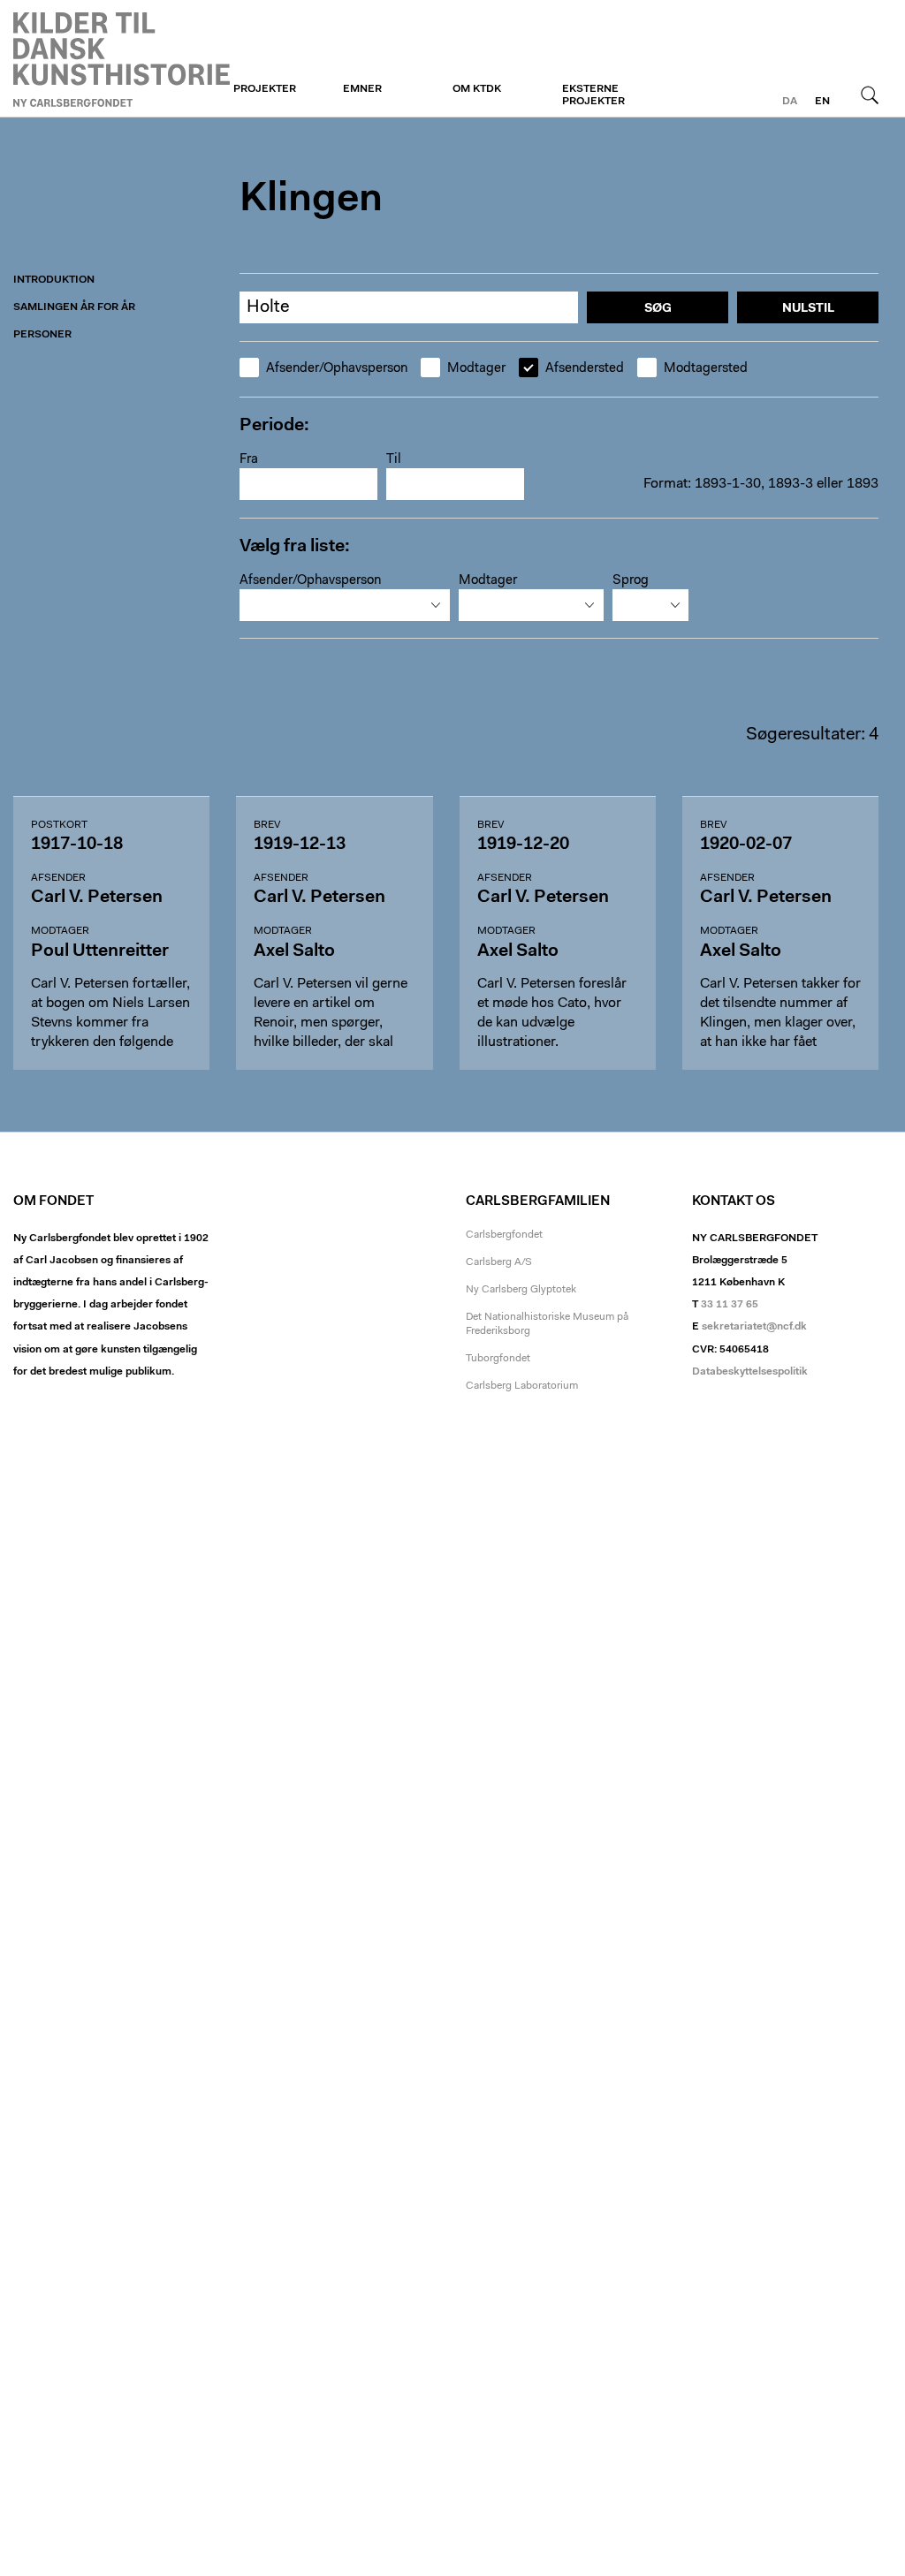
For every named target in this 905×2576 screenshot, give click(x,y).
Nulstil (808, 309)
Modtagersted (706, 369)
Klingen (122, 59)
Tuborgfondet (498, 1359)
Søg (870, 95)
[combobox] (345, 605)
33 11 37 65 (730, 1305)
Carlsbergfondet (504, 1235)
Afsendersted (585, 369)
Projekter (265, 89)
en (822, 102)
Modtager (476, 369)
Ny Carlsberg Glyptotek (521, 1290)
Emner (362, 89)
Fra (249, 460)
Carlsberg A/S (499, 1262)
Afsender (58, 878)
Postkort (59, 825)
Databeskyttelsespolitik (750, 1372)
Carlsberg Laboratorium (522, 1386)
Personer (42, 335)
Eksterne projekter (593, 95)
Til (394, 460)
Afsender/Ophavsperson (337, 369)
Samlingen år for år (74, 307)
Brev (267, 825)
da (790, 102)
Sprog (631, 581)
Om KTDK (477, 89)
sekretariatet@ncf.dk (754, 1327)
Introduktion (54, 280)
